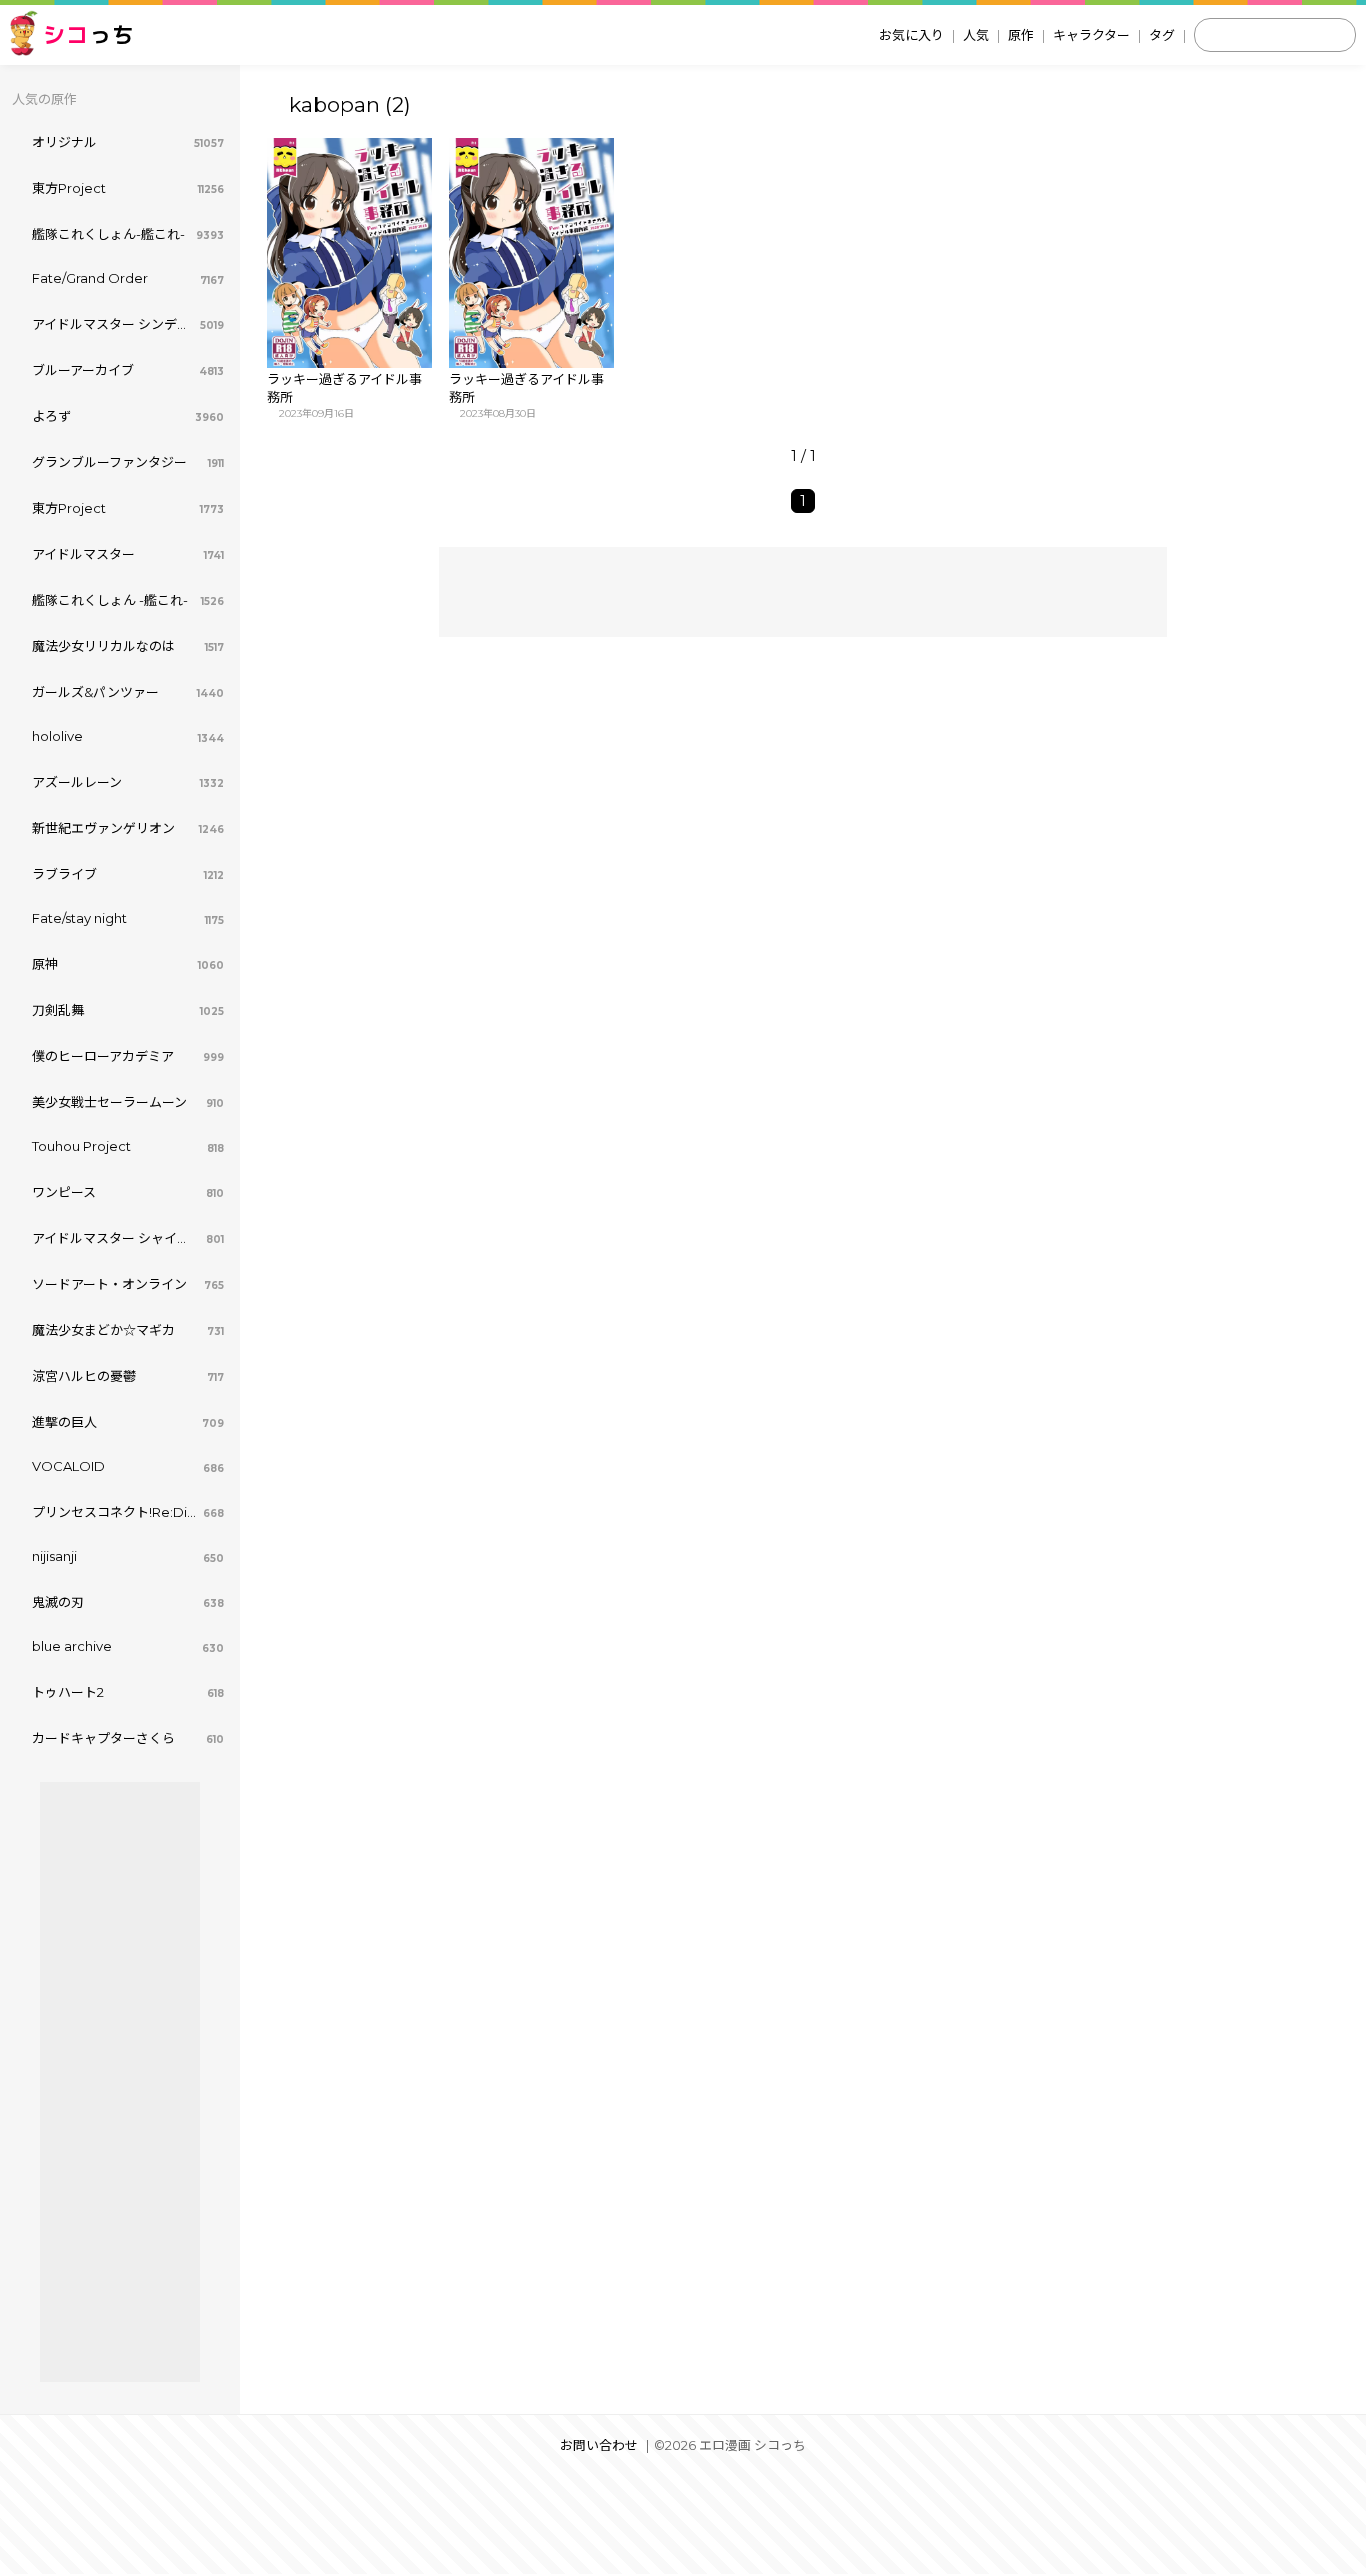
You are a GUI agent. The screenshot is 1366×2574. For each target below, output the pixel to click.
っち (89, 34)
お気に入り (911, 35)
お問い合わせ (599, 2445)
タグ (1162, 35)
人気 (976, 35)
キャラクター (1091, 35)
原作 (1021, 35)
